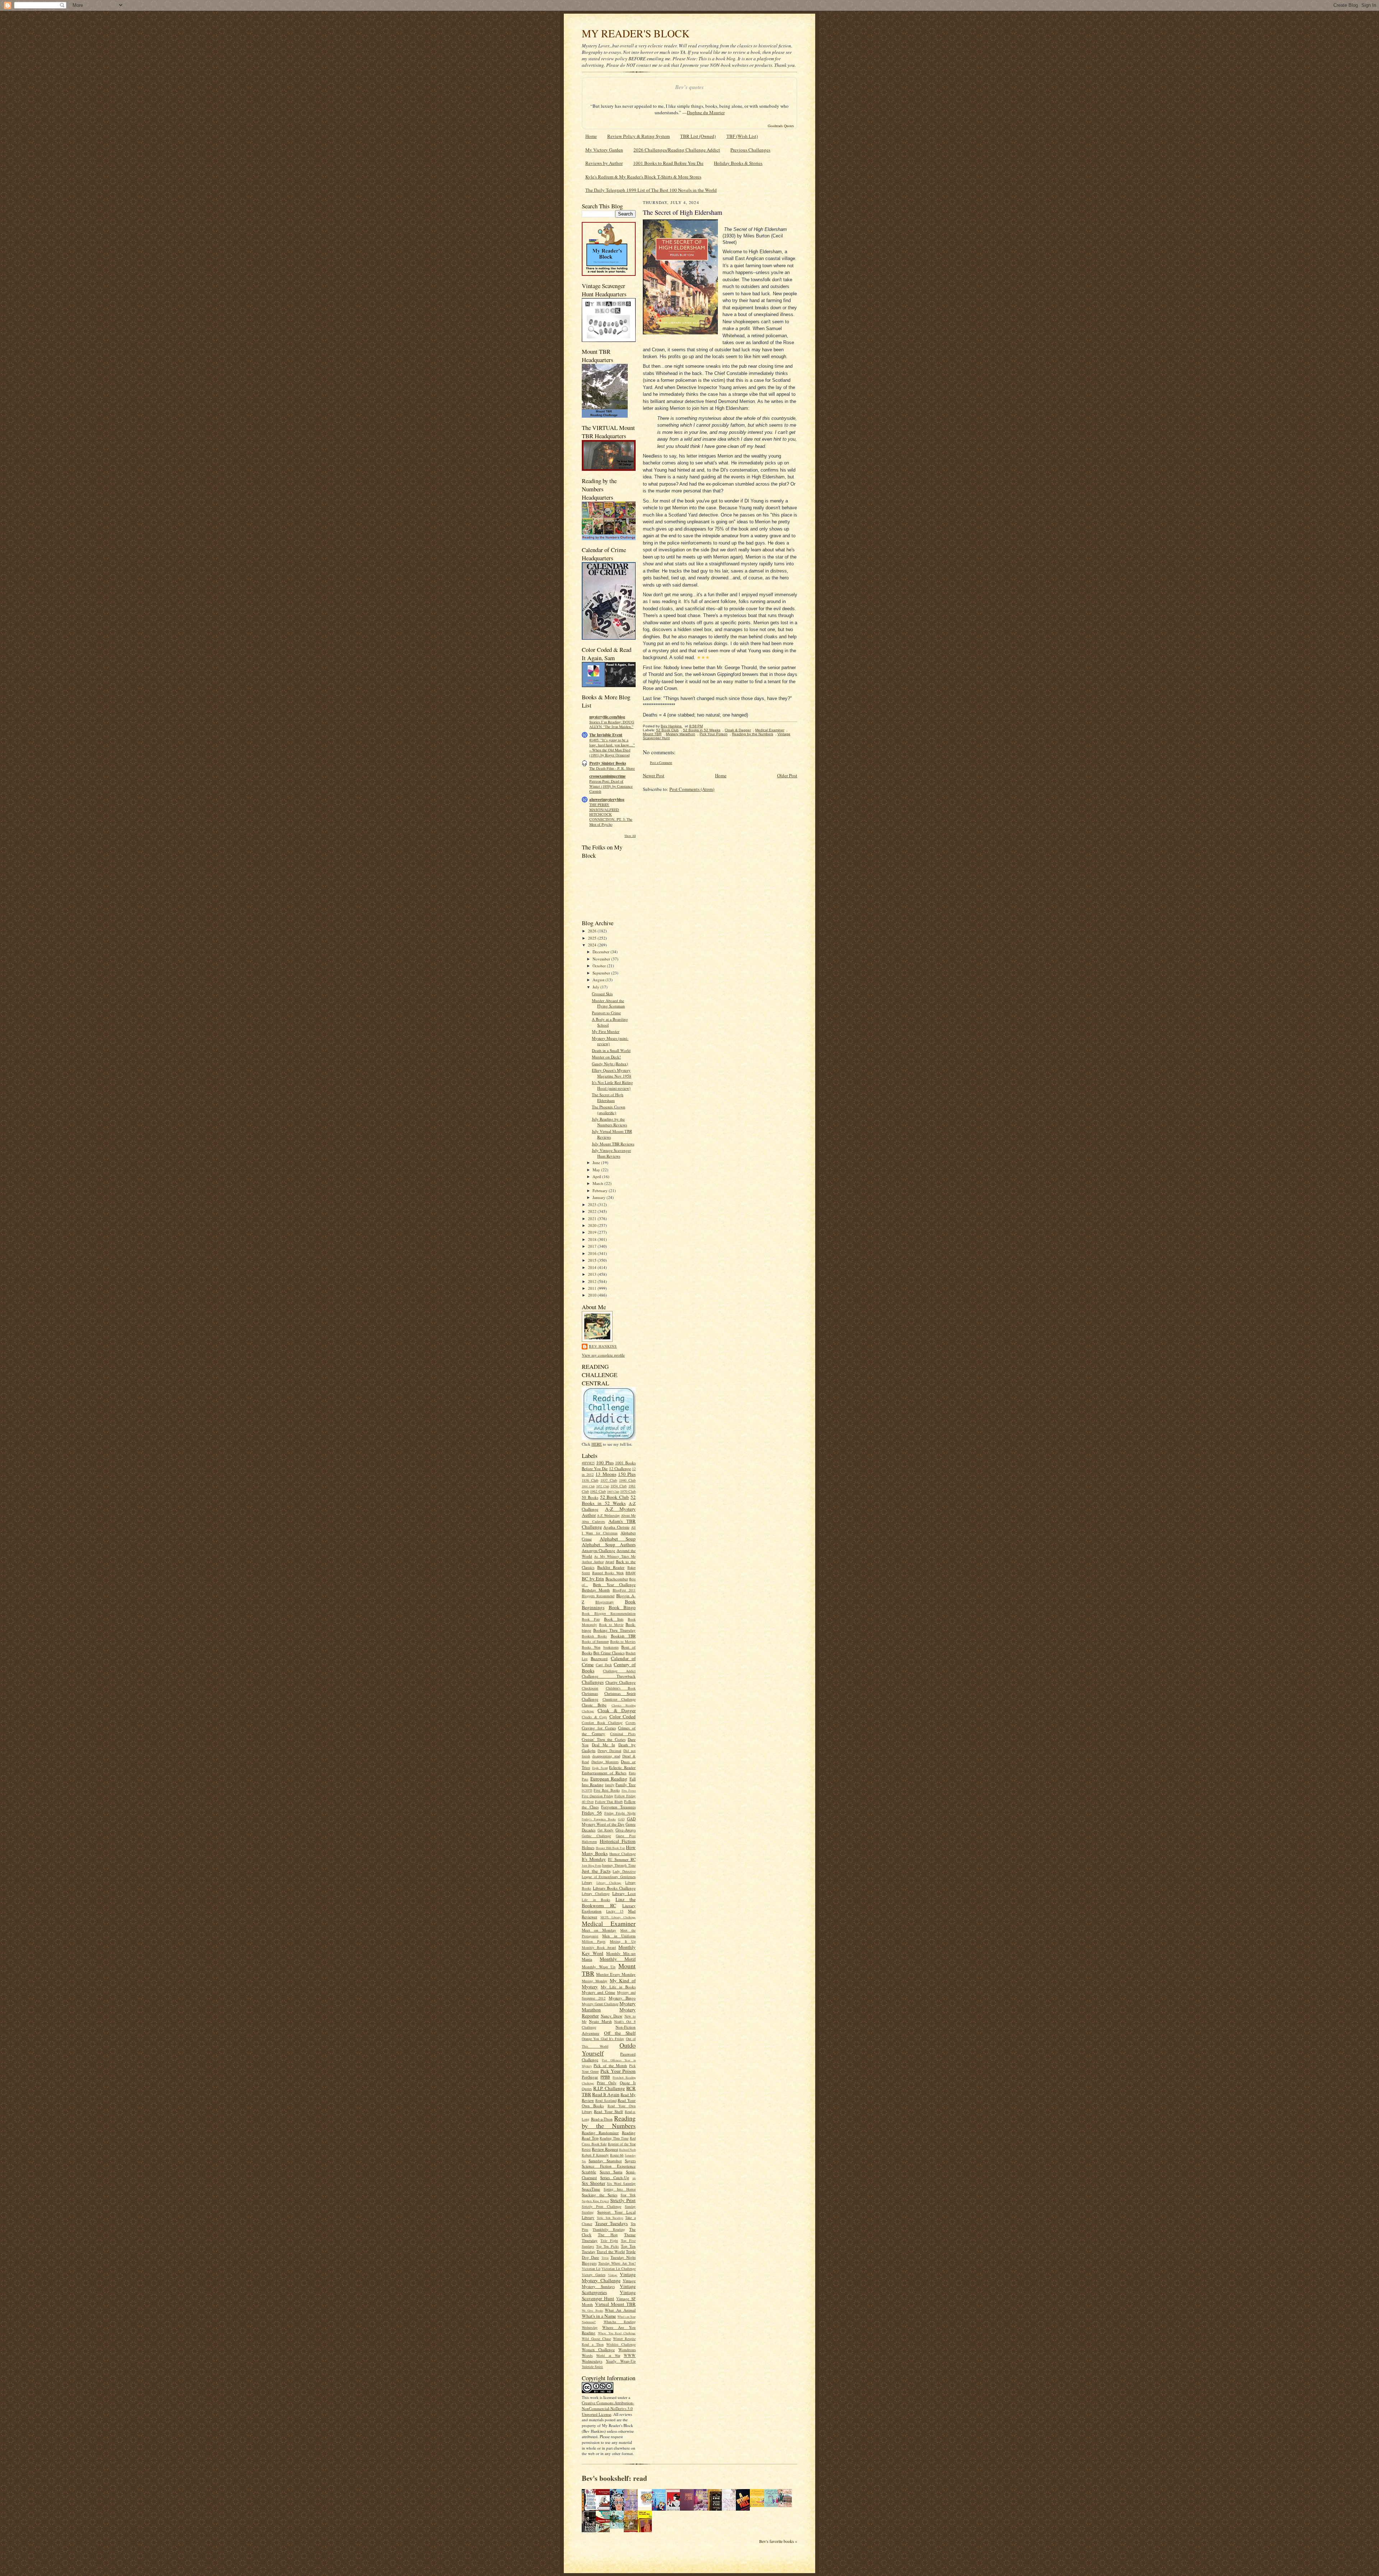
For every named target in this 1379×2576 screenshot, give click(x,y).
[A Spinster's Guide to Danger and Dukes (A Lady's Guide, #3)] (773, 2505)
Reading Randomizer (600, 2133)
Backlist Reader (611, 1567)
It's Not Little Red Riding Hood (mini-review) (612, 1085)
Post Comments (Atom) (692, 789)
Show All (630, 836)
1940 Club (627, 1480)
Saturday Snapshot (605, 2161)
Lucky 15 (615, 1911)
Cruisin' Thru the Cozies (604, 1739)
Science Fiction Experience (609, 2166)
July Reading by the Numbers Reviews (609, 1122)
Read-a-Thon (602, 2119)
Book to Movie (611, 1625)
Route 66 (617, 2155)
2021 (593, 1218)
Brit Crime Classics (609, 1653)
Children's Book (621, 1688)
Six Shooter (593, 2183)
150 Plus (627, 1474)
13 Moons (606, 1474)
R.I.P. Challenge (609, 2088)
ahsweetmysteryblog (607, 800)
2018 (593, 1239)
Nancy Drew (612, 2016)
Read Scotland (606, 2100)
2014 (593, 1267)
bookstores (611, 1647)
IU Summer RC (622, 1859)
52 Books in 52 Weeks (609, 1500)
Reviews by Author (604, 163)
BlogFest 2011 (624, 1590)
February (601, 1190)
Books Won (591, 1647)
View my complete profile (603, 1355)
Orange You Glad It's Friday (603, 2039)
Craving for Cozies (599, 1728)
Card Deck (604, 1665)
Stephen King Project (595, 2201)
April (597, 1176)
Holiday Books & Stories (738, 163)
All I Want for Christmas (609, 1530)
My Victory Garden (604, 150)
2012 (593, 1281)
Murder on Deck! (606, 1057)
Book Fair (591, 1619)
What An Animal (620, 2310)
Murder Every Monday (616, 1974)
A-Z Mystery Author (609, 1512)
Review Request (605, 2149)
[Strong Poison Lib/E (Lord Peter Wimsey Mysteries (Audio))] (647, 2505)
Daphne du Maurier (706, 112)
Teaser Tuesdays (612, 2223)
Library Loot (624, 1893)
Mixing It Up (623, 1941)
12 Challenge (620, 1468)
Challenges (593, 1682)
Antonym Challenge (598, 1550)
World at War (608, 2355)
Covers (631, 1723)
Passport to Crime (606, 1013)
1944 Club (588, 1486)
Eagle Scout (600, 1768)
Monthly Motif (618, 1959)
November (602, 959)
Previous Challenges (750, 150)
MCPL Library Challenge (618, 1917)
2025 (593, 938)
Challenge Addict (619, 1671)
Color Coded (623, 1716)
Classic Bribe (594, 1705)
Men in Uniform (619, 1936)
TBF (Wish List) (742, 136)
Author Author (593, 1562)
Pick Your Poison (618, 2071)
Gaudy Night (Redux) (610, 1064)
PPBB (605, 2077)
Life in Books (596, 1900)
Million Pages (594, 1941)
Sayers (630, 2161)
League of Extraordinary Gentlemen (609, 1877)
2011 (593, 1288)
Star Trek (628, 2195)
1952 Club (603, 1486)
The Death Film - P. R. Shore (612, 768)
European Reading (609, 1779)
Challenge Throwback (609, 1676)
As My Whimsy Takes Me (615, 1556)
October (600, 966)
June (597, 1162)
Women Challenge (598, 2350)
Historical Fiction (618, 1841)
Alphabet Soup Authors (609, 1544)
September (602, 973)
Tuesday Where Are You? (617, 2263)
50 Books (590, 1497)
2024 (593, 945)
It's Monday (594, 1859)
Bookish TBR (623, 1636)
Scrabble (589, 2172)
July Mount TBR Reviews (613, 1144)
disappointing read (606, 1756)
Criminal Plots (623, 1734)
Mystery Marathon (681, 734)
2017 (593, 1246)
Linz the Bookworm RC (609, 1902)
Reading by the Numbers (609, 2122)
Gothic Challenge (596, 1836)
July (596, 987)
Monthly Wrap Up (599, 1967)
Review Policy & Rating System (639, 136)
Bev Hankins (603, 1346)
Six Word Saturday (621, 2183)
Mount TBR (652, 734)
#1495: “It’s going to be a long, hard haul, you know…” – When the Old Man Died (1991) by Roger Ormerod (612, 747)
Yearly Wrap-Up (621, 2361)
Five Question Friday (598, 1796)
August (599, 980)
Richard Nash (627, 2150)
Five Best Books (607, 1790)
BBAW (631, 1573)
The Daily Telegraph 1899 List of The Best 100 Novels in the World (651, 190)
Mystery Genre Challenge (600, 2004)
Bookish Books (594, 1636)
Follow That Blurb (609, 1802)
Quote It (628, 2083)
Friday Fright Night (620, 1813)
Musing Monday (595, 1981)
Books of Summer (595, 1641)
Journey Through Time (619, 1865)
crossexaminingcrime (607, 776)
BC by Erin (593, 1579)
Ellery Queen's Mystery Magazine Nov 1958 (612, 1073)
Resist (586, 2149)
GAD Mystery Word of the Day (609, 1822)
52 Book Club (615, 1497)
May (597, 1170)
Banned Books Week (608, 1573)
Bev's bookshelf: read (614, 2478)
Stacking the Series (600, 2195)
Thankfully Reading (609, 2229)
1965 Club (613, 1492)
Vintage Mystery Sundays (609, 2284)
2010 (593, 1295)
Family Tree (626, 1785)
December (602, 952)
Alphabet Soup (618, 1539)
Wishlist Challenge (621, 2344)
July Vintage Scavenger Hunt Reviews (611, 1153)
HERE (597, 1444)
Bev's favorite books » (778, 2541)
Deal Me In (603, 1745)
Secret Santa (611, 2172)
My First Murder (606, 1031)
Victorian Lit (591, 2269)
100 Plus (605, 1463)
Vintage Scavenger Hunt (609, 2295)
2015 (593, 1260)
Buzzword (599, 1658)
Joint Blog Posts (591, 1866)
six (634, 2178)
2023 (593, 1204)
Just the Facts (596, 1871)
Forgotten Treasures (618, 1807)
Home (591, 136)
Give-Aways (626, 1830)
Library (587, 1882)
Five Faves (629, 1790)
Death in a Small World (611, 1050)
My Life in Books (618, 1987)
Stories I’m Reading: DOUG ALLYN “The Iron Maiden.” (612, 724)
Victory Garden (594, 2275)
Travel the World (611, 2251)
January (600, 1197)
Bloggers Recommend (598, 1596)
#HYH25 (588, 1463)
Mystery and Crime (598, 1992)
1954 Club (619, 1486)
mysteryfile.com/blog (607, 717)
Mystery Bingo (622, 1998)
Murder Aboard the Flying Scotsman (608, 1003)
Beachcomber (617, 1579)
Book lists (614, 1619)
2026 (593, 931)
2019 (593, 1232)
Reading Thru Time (614, 2138)
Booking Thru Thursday (614, 1630)
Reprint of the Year (622, 2144)
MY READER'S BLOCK (636, 33)
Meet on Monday (599, 1930)
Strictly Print (623, 2200)
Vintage (613, 2275)
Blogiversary (605, 1602)
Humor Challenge (623, 1854)
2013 (593, 1274)
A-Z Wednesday (608, 1515)
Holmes (588, 1847)
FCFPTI (587, 1790)
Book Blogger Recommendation (609, 1613)
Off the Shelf (620, 2033)
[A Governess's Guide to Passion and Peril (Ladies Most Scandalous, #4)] (759, 2505)
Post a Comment (661, 763)
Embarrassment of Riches (604, 1773)
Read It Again (606, 2094)
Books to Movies (623, 1641)
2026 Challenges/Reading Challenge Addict (677, 150)
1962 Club (598, 1491)
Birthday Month (596, 1590)
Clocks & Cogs (594, 1717)
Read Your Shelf (609, 2111)
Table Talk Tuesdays (610, 2218)
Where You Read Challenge (617, 2333)
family (610, 1785)
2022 (593, 1211)
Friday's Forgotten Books (599, 1819)
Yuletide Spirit (592, 2367)
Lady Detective (624, 1871)
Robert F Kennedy (595, 2155)
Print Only (607, 2083)
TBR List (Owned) (698, 136)
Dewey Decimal (609, 1751)
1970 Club (628, 1491)
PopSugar (590, 2077)
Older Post (787, 775)
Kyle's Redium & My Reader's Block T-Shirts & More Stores (643, 177)
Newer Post (654, 775)
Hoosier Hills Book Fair (610, 1848)
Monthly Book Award (599, 1947)
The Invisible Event (606, 735)
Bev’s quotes (689, 87)
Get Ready (606, 1830)
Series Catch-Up (614, 2177)
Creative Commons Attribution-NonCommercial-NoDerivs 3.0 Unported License (608, 2408)
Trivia (605, 2258)
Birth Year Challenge (614, 1584)
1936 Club (590, 1480)
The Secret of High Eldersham (608, 1097)
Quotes (587, 2089)
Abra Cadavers (593, 1521)
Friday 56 (592, 1813)
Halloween (589, 1841)
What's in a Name (599, 2316)
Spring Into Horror (620, 2189)
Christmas (590, 1693)
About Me (628, 1515)
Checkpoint (590, 1688)
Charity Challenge (621, 1682)
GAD (621, 1819)
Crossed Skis (602, 994)
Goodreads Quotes (781, 126)
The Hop (608, 2235)
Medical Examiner (609, 1923)
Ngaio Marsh (600, 2021)
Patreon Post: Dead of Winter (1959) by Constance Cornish (611, 786)
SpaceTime (591, 2189)
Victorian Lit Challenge (619, 2269)
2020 (593, 1225)
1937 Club (609, 1480)
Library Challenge (609, 1883)
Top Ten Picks (607, 2246)
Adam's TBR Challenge (609, 1524)
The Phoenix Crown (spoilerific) (609, 1110)
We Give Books (592, 2311)
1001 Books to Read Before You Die (668, 163)
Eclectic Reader (622, 1767)
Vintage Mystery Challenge (609, 2277)
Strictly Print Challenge (602, 2206)
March (598, 1183)
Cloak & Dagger (617, 1710)
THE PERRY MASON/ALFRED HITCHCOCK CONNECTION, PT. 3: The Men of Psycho (611, 814)
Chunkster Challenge (619, 1699)
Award (610, 1562)
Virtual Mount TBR (615, 2304)
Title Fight (609, 2241)
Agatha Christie (616, 1527)
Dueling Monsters (605, 1762)
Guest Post (626, 1836)
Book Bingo (622, 1607)
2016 (593, 1253)
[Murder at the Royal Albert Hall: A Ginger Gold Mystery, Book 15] (787, 2505)
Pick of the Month (610, 2065)
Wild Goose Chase (596, 2339)
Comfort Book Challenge (602, 1723)
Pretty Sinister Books (608, 763)
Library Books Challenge (614, 1888)
